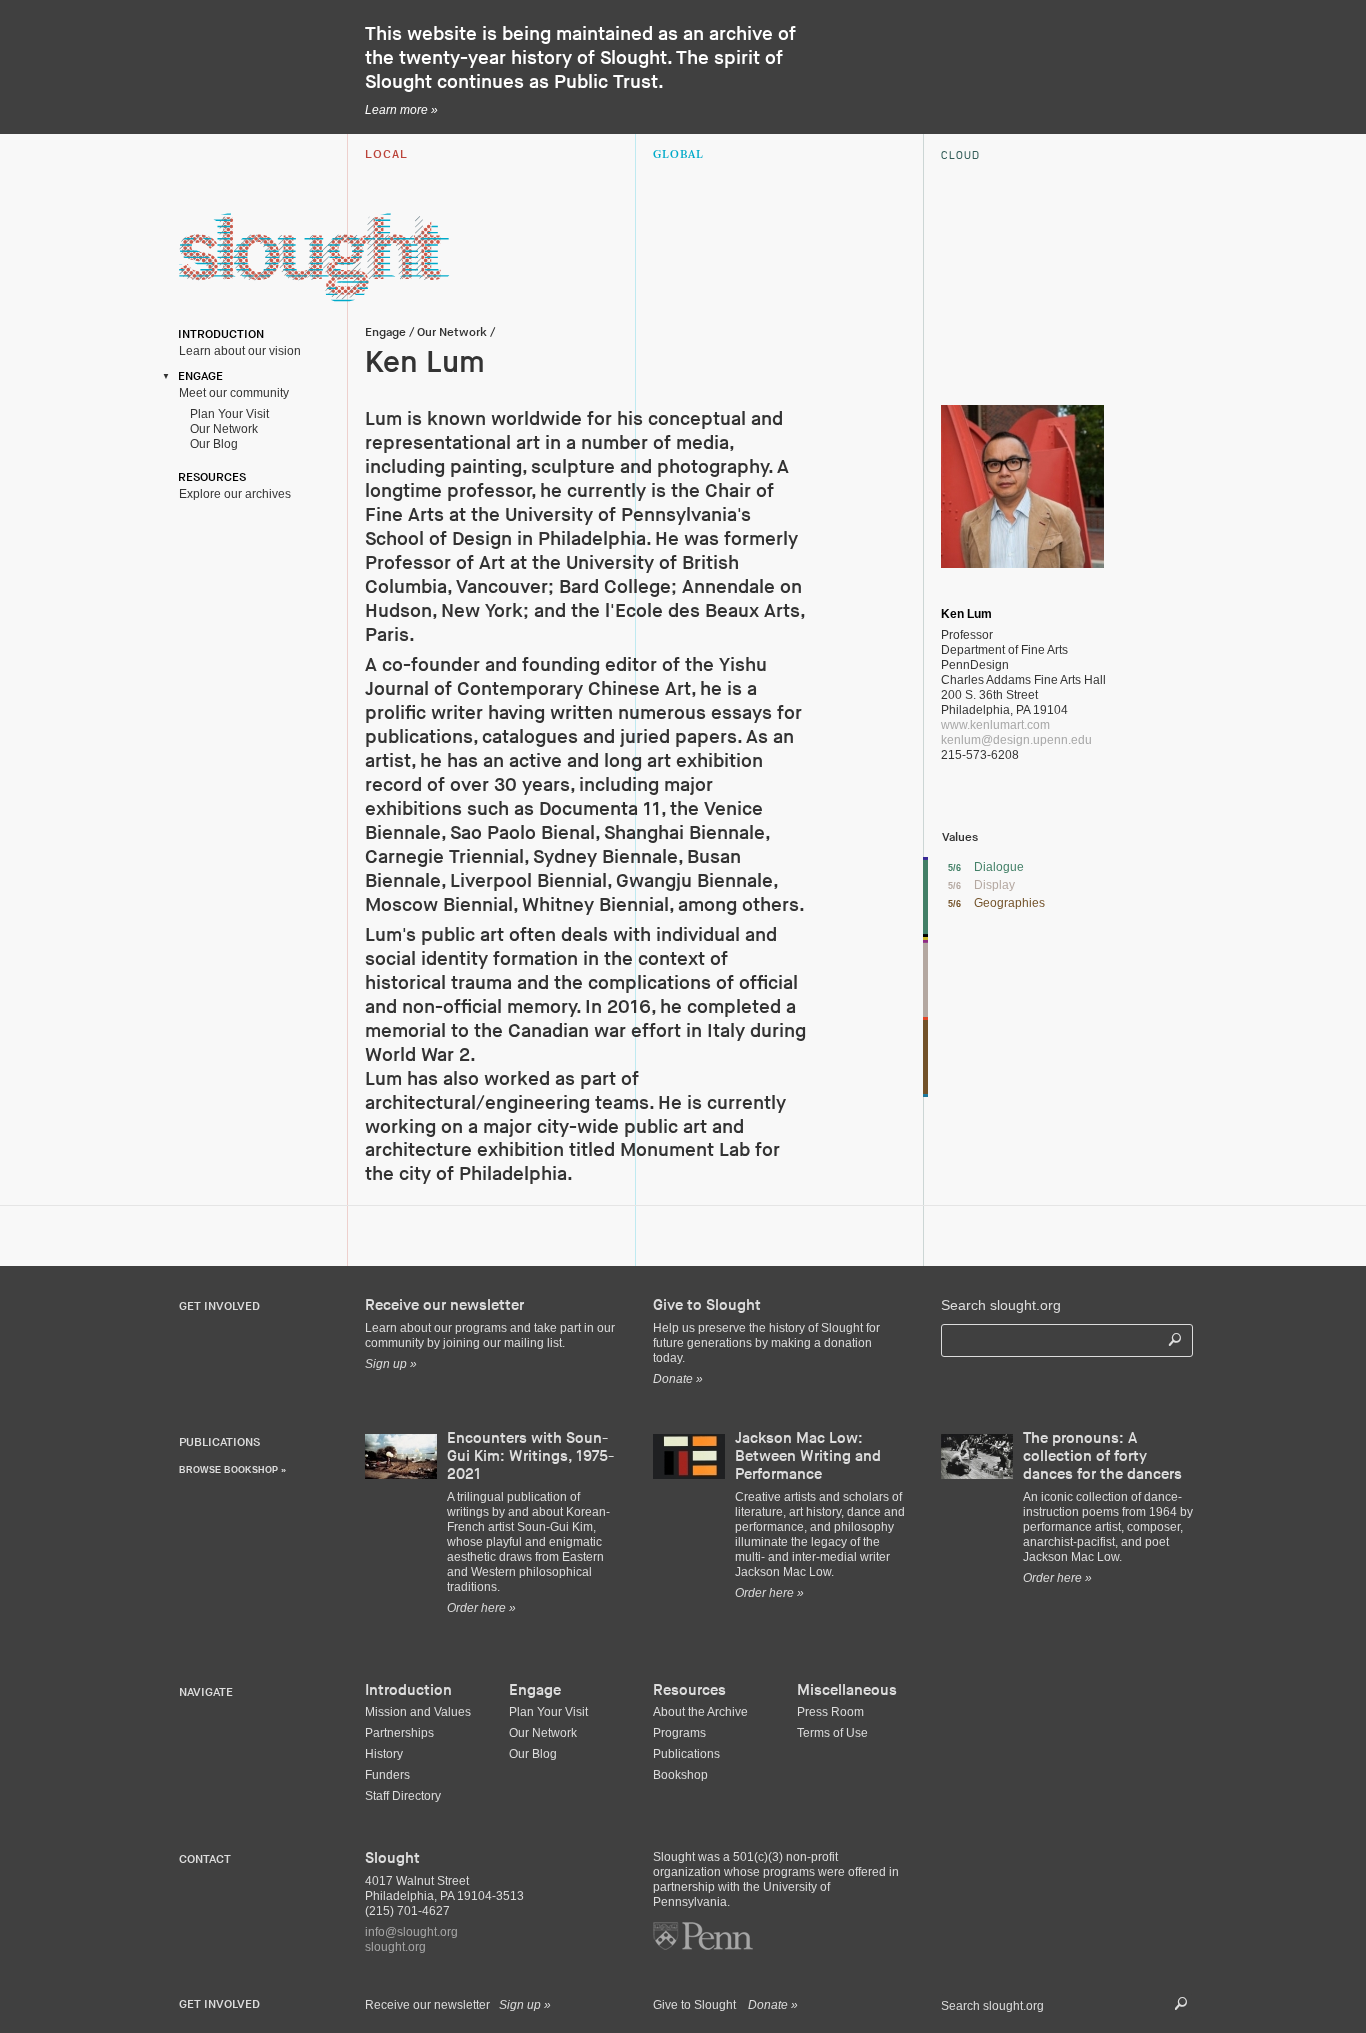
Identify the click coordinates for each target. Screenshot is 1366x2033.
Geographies (1009, 903)
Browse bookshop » (232, 1470)
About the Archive (700, 1712)
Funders (387, 1775)
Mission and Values (418, 1712)
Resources (209, 477)
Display (994, 885)
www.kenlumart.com (995, 725)
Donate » (773, 2005)
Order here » (481, 1608)
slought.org (395, 1947)
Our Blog (211, 444)
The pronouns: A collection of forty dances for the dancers (1102, 1456)
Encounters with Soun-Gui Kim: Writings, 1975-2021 (530, 1456)
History (384, 1754)
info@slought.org (411, 1932)
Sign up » (525, 2005)
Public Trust (606, 82)
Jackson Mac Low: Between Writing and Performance (808, 1456)
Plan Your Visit (226, 414)
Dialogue (999, 867)
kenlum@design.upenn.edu (1016, 740)
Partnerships (399, 1733)
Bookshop (680, 1775)
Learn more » (401, 110)
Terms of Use (832, 1733)
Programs (679, 1733)
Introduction (218, 334)
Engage (197, 376)
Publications (686, 1754)
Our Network (221, 429)
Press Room (830, 1712)
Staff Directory (403, 1796)
